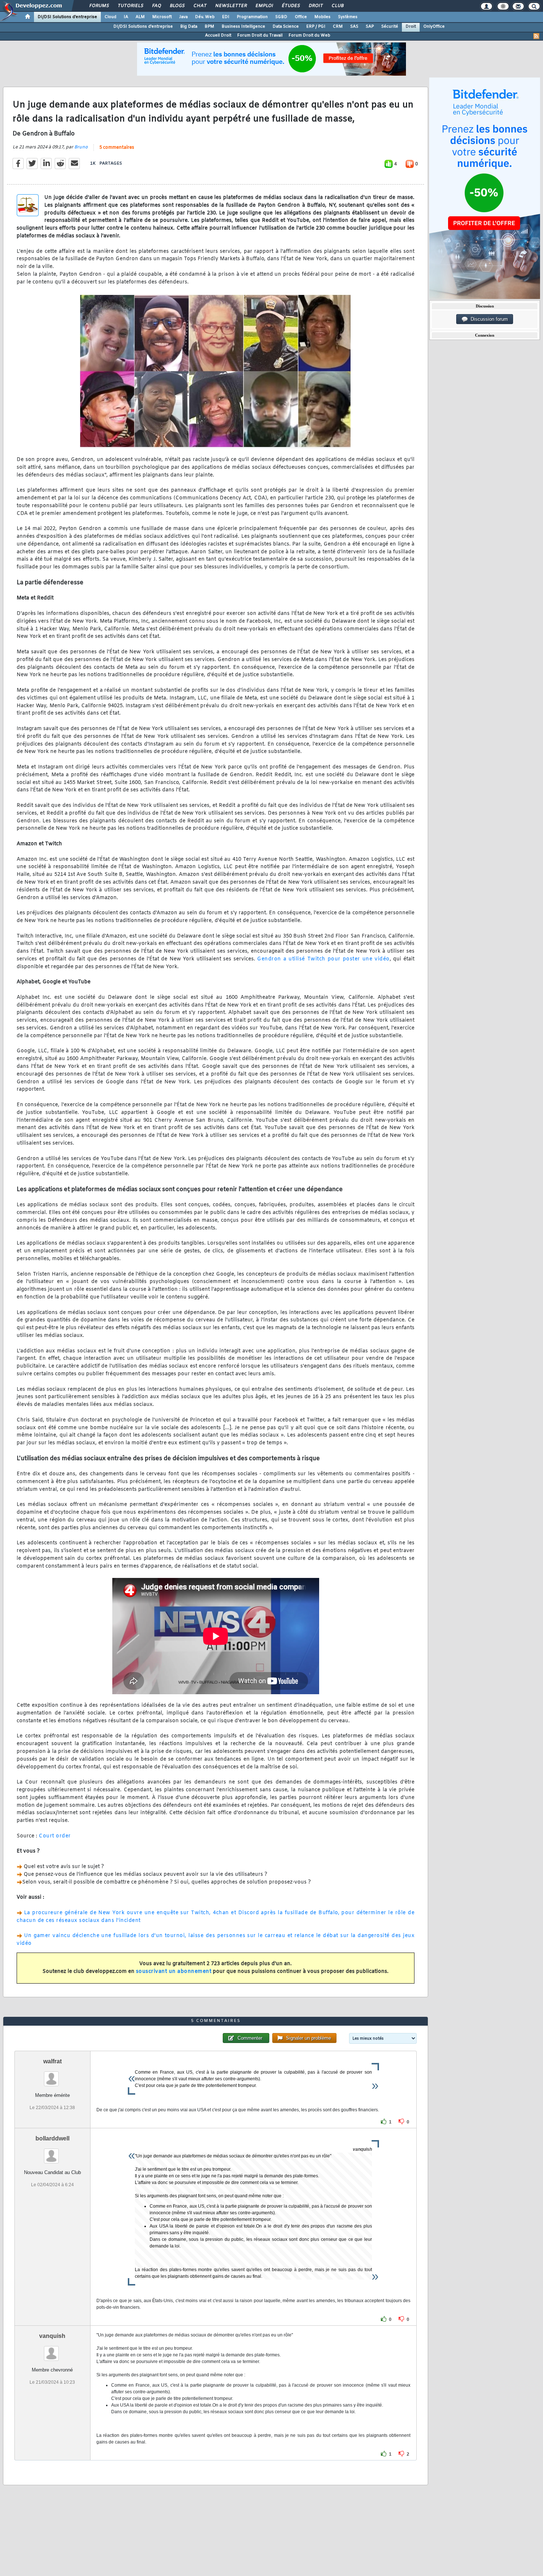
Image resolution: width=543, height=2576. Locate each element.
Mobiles (322, 17)
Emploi (264, 6)
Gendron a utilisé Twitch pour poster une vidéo (323, 959)
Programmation (252, 17)
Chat (200, 6)
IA (126, 17)
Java (183, 17)
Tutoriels (130, 6)
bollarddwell (52, 2138)
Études (291, 6)
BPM (209, 27)
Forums (99, 6)
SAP (370, 27)
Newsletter (231, 6)
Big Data (189, 27)
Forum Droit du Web (309, 35)
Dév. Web (205, 17)
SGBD (281, 17)
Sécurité (390, 27)
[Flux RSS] (536, 36)
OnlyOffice (434, 27)
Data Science (286, 27)
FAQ (156, 6)
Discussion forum (488, 319)
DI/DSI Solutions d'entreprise (67, 17)
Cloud (110, 17)
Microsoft (162, 17)
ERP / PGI (316, 27)
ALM (140, 17)
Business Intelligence (243, 27)
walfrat (52, 2061)
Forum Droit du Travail (260, 35)
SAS (354, 27)
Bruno (81, 147)
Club (337, 6)
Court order (55, 1836)
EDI (226, 17)
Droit (315, 6)
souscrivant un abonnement (174, 1972)
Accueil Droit (218, 35)
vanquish (52, 2336)
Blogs (177, 6)
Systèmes (348, 17)
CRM (338, 27)
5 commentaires (117, 148)
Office (301, 17)
